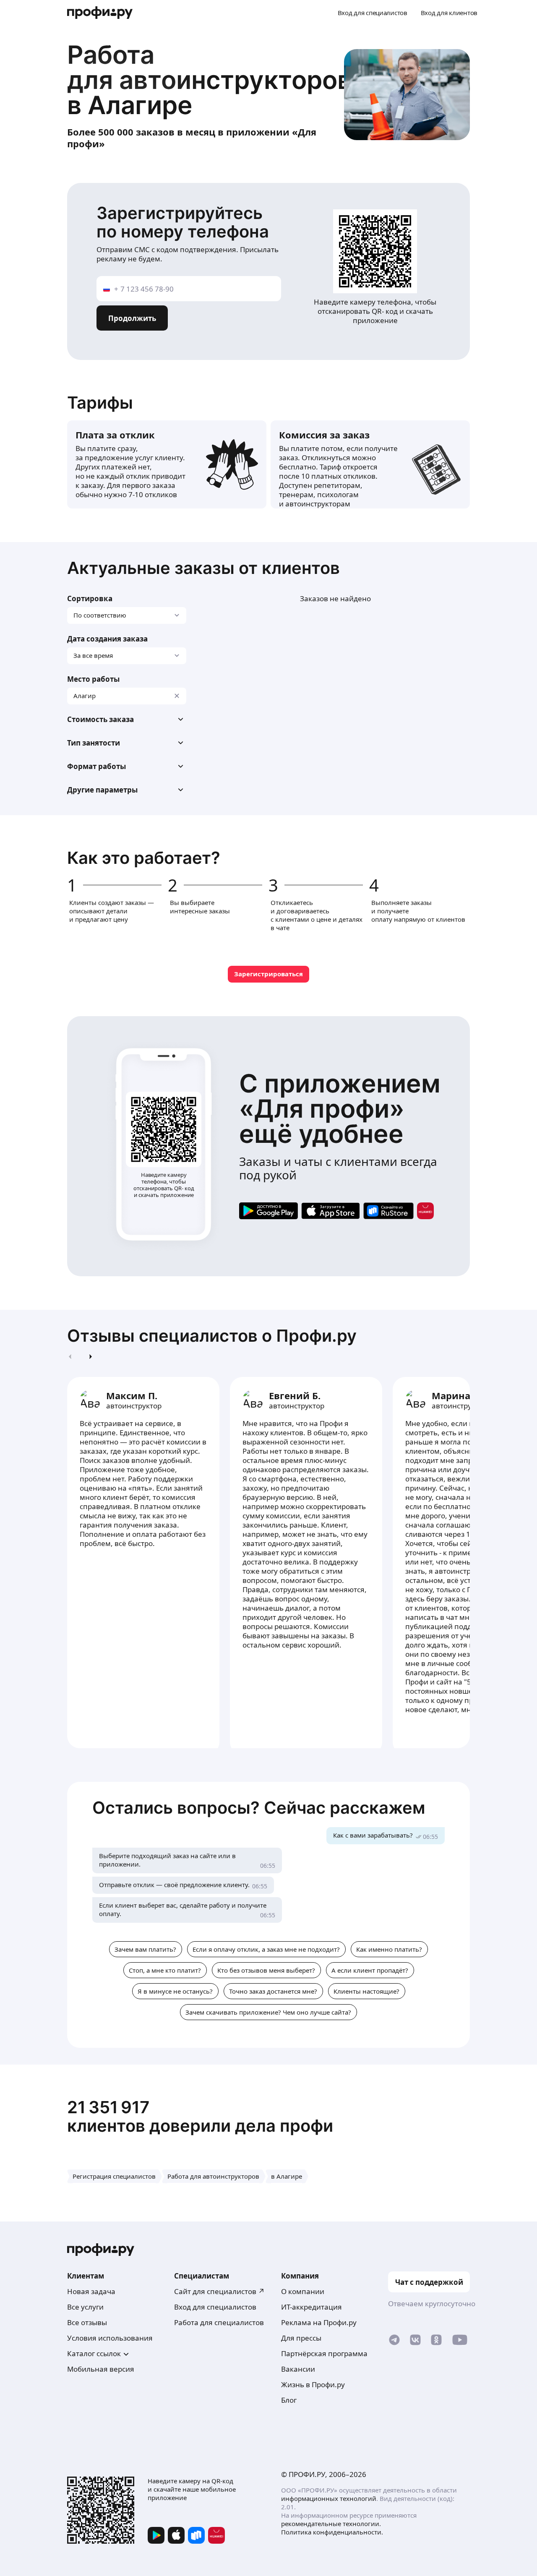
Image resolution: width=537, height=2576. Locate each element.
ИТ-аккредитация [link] (312, 2307)
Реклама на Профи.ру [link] (319, 2322)
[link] (268, 1211)
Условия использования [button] (110, 2338)
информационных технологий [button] (329, 2498)
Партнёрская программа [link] (324, 2353)
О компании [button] (303, 2291)
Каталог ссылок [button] (94, 2353)
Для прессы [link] (301, 2338)
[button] (127, 720)
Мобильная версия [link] (101, 2369)
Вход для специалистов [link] (215, 2307)
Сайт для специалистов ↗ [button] (219, 2291)
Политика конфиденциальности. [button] (332, 2532)
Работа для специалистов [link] (219, 2322)
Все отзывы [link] (87, 2322)
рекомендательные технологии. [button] (331, 2524)
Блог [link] (289, 2400)
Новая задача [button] (91, 2291)
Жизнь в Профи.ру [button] (313, 2384)
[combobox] (127, 696)
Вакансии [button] (298, 2369)
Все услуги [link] (85, 2307)
